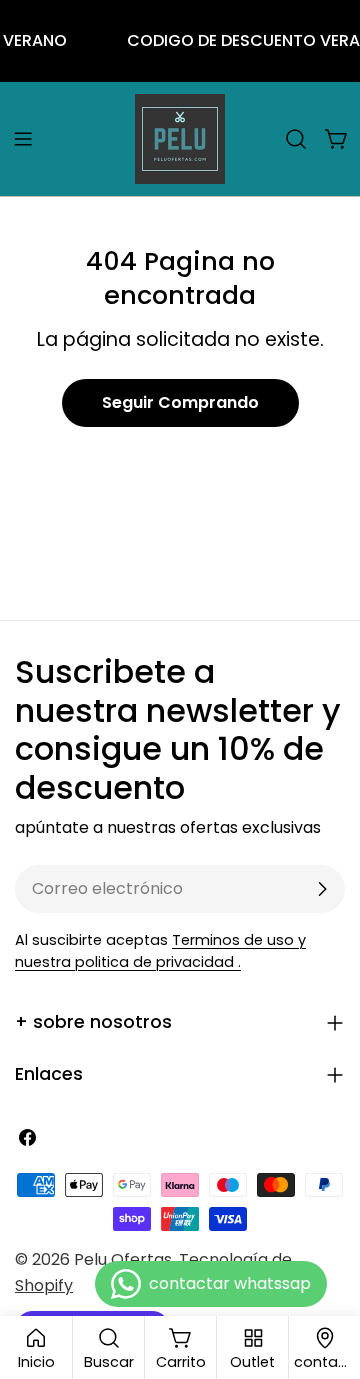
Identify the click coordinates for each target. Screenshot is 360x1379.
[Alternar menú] (23, 139)
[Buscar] (296, 139)
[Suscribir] (322, 889)
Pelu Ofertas (123, 1259)
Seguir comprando (180, 402)
